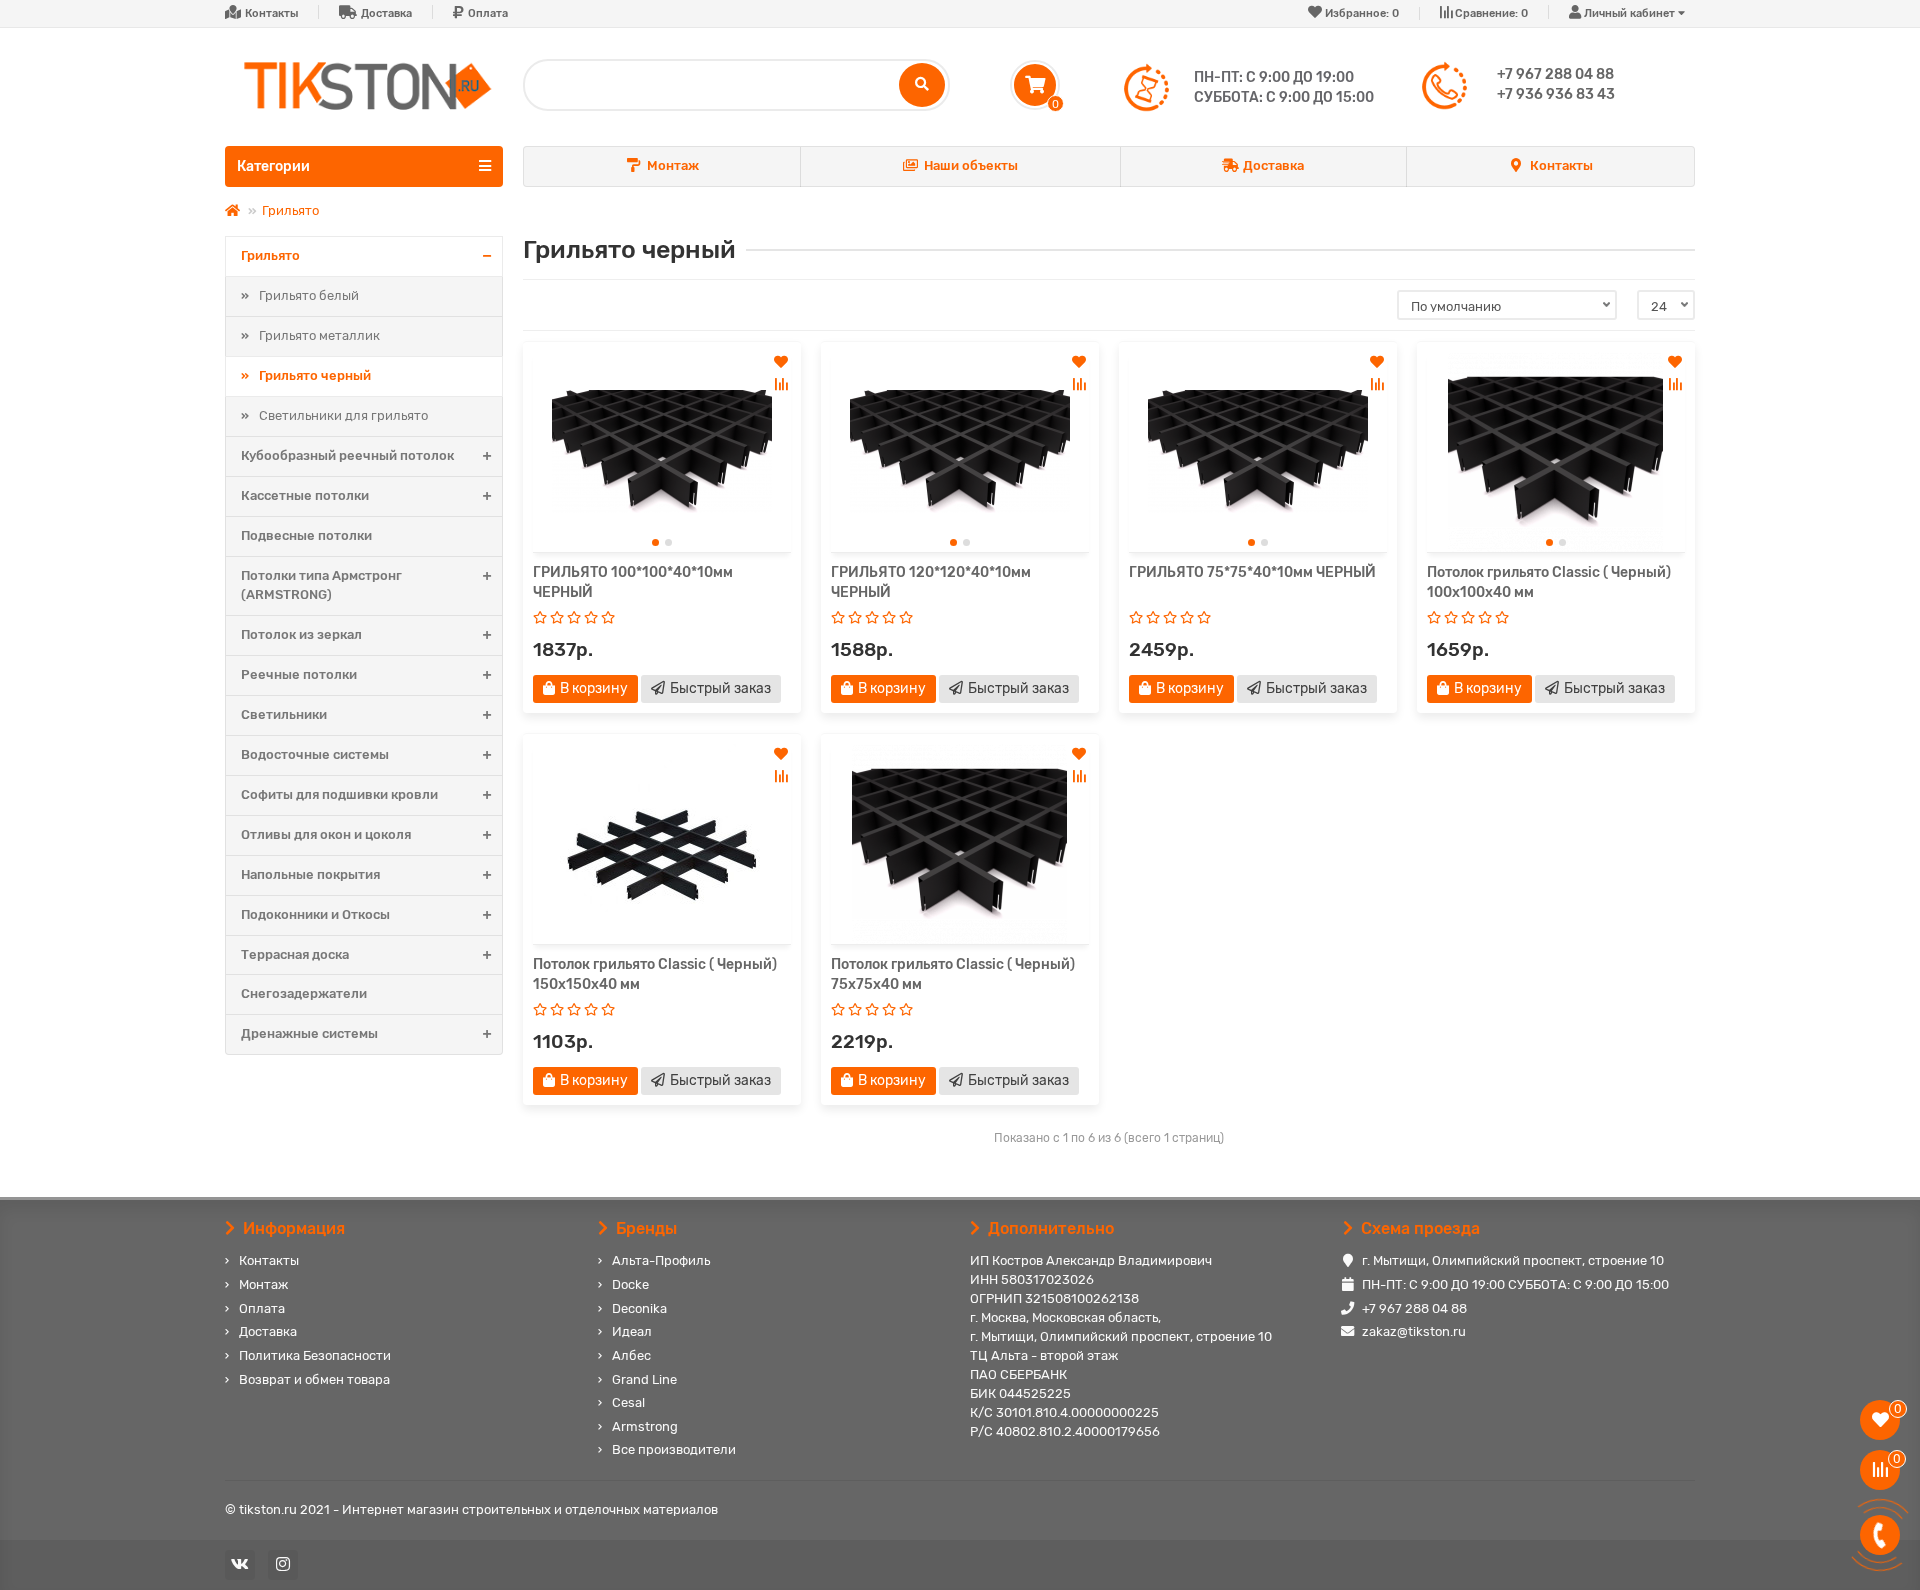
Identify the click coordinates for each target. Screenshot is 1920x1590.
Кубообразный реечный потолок (347, 455)
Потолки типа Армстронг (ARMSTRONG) (321, 585)
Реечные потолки (299, 674)
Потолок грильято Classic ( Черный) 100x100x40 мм (1549, 582)
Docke (630, 1284)
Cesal (628, 1402)
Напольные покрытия (310, 874)
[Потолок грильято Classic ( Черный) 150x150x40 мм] (662, 844)
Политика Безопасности (315, 1355)
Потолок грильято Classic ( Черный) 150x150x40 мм (655, 974)
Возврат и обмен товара (314, 1379)
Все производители (674, 1449)
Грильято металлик (319, 335)
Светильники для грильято (343, 415)
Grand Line (644, 1379)
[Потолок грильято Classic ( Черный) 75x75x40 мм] (960, 844)
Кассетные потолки (305, 495)
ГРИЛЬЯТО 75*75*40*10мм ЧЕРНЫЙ (1252, 572)
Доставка (386, 13)
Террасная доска (295, 954)
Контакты (271, 13)
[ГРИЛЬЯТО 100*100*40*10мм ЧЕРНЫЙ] (662, 452)
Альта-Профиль (661, 1260)
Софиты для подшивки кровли (339, 794)
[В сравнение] (781, 384)
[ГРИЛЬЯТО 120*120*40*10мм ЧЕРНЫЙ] (960, 452)
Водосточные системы (315, 754)
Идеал (632, 1331)
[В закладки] (781, 362)
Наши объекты (971, 165)
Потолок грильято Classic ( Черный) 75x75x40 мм (953, 974)
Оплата (488, 13)
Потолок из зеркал (301, 634)
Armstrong (645, 1426)
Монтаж (673, 165)
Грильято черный (315, 375)
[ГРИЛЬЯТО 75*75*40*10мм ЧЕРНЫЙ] (1258, 452)
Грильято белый (309, 295)
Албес (631, 1355)
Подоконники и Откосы (315, 914)
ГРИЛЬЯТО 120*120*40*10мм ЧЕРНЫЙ (931, 582)
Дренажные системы (309, 1033)
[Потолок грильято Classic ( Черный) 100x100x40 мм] (1556, 452)
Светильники (284, 714)
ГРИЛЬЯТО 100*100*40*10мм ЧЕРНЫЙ (633, 582)
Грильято (290, 210)
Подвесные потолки (306, 535)
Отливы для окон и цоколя (326, 834)
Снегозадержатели (304, 993)
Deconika (639, 1308)
